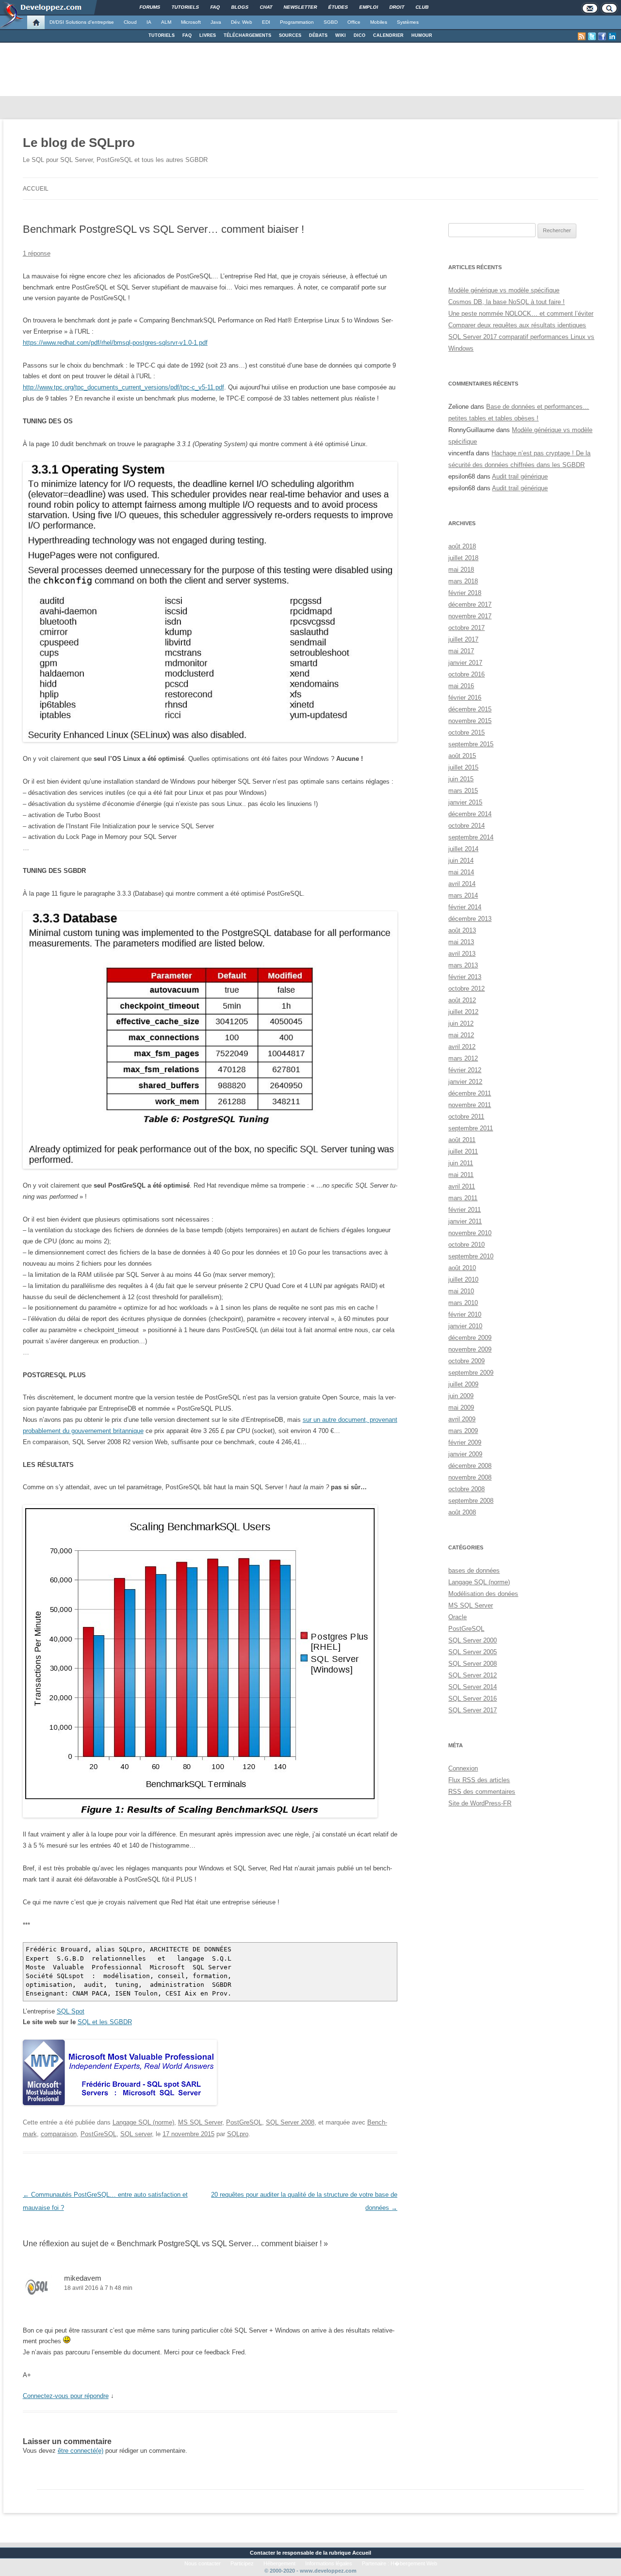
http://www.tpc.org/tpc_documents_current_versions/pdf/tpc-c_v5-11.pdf (123, 387)
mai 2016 (461, 686)
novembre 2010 (470, 1233)
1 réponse (37, 253)
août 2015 (462, 756)
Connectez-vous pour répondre (66, 2396)
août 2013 (462, 930)
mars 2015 (463, 791)
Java (216, 22)
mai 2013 (461, 942)
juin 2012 (461, 1023)
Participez (242, 2563)
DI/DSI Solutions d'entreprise (82, 22)
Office (354, 22)
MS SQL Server (200, 2122)
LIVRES (208, 35)
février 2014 (465, 907)
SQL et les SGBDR (105, 2022)
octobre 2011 (466, 1117)
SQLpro (238, 2134)
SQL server (136, 2134)
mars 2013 (463, 965)
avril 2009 (462, 1419)
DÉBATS (318, 35)
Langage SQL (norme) (143, 2122)
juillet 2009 (463, 1384)
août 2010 (462, 1268)
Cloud (130, 22)
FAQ (187, 35)
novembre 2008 (470, 1477)
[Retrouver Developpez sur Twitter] (592, 36)
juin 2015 (461, 779)
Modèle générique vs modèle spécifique (504, 290)
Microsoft (191, 22)
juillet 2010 (463, 1280)
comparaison (59, 2134)
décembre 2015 (470, 709)
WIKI (341, 35)
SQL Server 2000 (473, 1640)
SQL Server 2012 (473, 1675)
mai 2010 (461, 1291)
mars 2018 (463, 581)
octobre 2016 (466, 674)
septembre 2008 (471, 1501)
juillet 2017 (463, 639)
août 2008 (462, 1512)
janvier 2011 (465, 1221)
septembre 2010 (471, 1256)
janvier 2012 (465, 1082)
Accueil (36, 189)
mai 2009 (461, 1408)
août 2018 (462, 546)
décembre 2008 (470, 1466)
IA (149, 22)
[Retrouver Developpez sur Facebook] (602, 36)
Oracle (458, 1617)
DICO (360, 35)
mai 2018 (461, 570)
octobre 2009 (466, 1361)
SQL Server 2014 (473, 1687)
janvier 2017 (465, 663)
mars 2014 (463, 895)
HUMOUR (422, 35)
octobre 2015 (466, 733)
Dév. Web (242, 22)
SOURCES (290, 35)
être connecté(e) (81, 2451)
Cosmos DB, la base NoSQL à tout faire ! (507, 302)
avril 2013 (462, 954)
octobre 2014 (466, 826)
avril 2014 (462, 884)
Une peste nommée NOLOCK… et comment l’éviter (521, 314)
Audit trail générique (520, 476)
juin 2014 (461, 861)
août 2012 (462, 1000)
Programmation (297, 22)
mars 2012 (463, 1058)
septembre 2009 (471, 1373)
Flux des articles (479, 1780)
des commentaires (482, 1792)
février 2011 (465, 1210)
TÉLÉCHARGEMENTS (247, 35)
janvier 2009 (465, 1454)
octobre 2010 (466, 1245)
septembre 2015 (471, 744)
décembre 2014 (470, 814)
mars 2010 (463, 1303)
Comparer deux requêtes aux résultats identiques (517, 325)
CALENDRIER (388, 35)
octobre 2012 (466, 989)
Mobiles (379, 22)
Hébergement (279, 2563)
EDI (266, 22)
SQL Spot (71, 2011)
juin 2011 (461, 1163)
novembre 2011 (470, 1105)
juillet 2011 (463, 1151)
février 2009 (465, 1442)
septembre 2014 (471, 837)
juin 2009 (461, 1396)
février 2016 (465, 698)
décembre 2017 (470, 604)
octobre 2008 (466, 1489)
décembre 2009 (470, 1338)
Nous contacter (203, 2563)
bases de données (474, 1570)
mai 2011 (461, 1175)
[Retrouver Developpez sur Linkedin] (612, 36)
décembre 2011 (470, 1093)
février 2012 (465, 1070)
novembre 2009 (470, 1349)
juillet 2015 (463, 767)
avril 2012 (462, 1047)
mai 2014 (461, 872)
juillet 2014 (463, 849)
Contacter (262, 2553)
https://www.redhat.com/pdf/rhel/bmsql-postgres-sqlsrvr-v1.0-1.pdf (115, 343)
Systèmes (408, 22)
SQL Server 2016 (473, 1699)
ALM (166, 22)
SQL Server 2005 (473, 1652)
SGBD (331, 22)
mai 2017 (461, 651)
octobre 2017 (466, 628)
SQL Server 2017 (473, 1710)
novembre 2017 (470, 616)
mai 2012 (461, 1035)
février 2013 (465, 977)
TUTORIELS (162, 35)
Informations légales (329, 2563)
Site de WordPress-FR (480, 1803)
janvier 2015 (465, 802)
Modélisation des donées (483, 1594)
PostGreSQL (244, 2122)
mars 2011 (463, 1198)
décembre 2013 (470, 919)
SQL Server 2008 (290, 2122)
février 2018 (465, 593)
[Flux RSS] (582, 36)
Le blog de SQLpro (79, 143)
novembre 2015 (470, 721)
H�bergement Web (414, 2563)
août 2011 (462, 1140)
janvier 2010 (465, 1326)
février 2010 (465, 1314)
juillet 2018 (463, 558)
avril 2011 (462, 1186)
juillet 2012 (463, 1012)
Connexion (463, 1768)
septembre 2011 (471, 1128)
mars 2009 (463, 1431)
